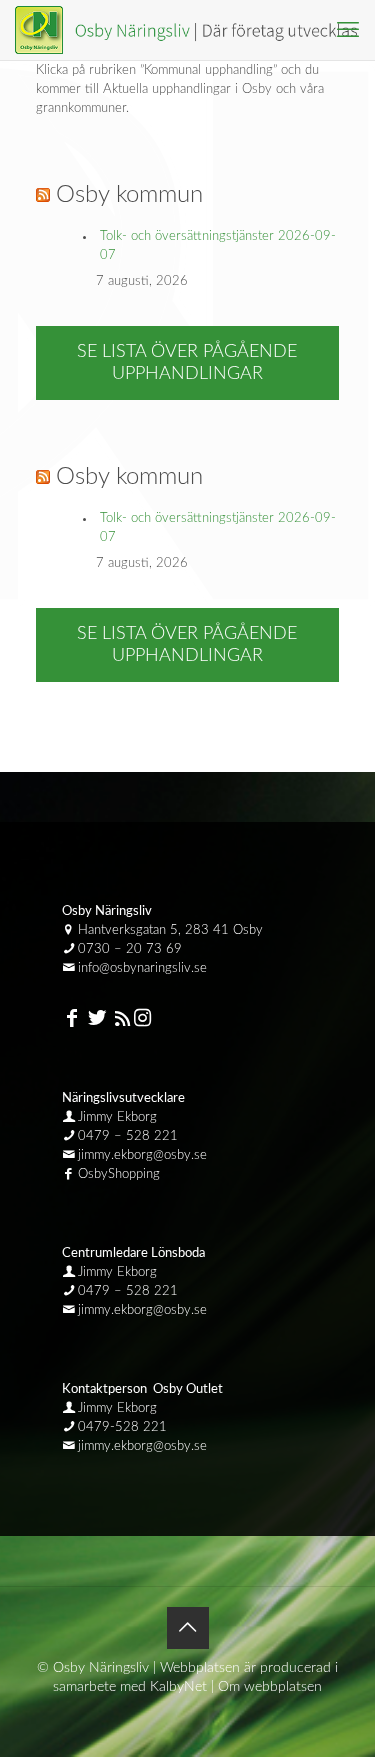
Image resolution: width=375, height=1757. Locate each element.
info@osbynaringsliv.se (142, 968)
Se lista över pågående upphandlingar (187, 363)
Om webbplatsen (270, 1687)
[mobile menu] (348, 30)
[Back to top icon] (188, 1628)
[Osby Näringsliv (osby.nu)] (195, 30)
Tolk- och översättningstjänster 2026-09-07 (218, 246)
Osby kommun (129, 195)
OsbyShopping (119, 1174)
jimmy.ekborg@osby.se (142, 1155)
